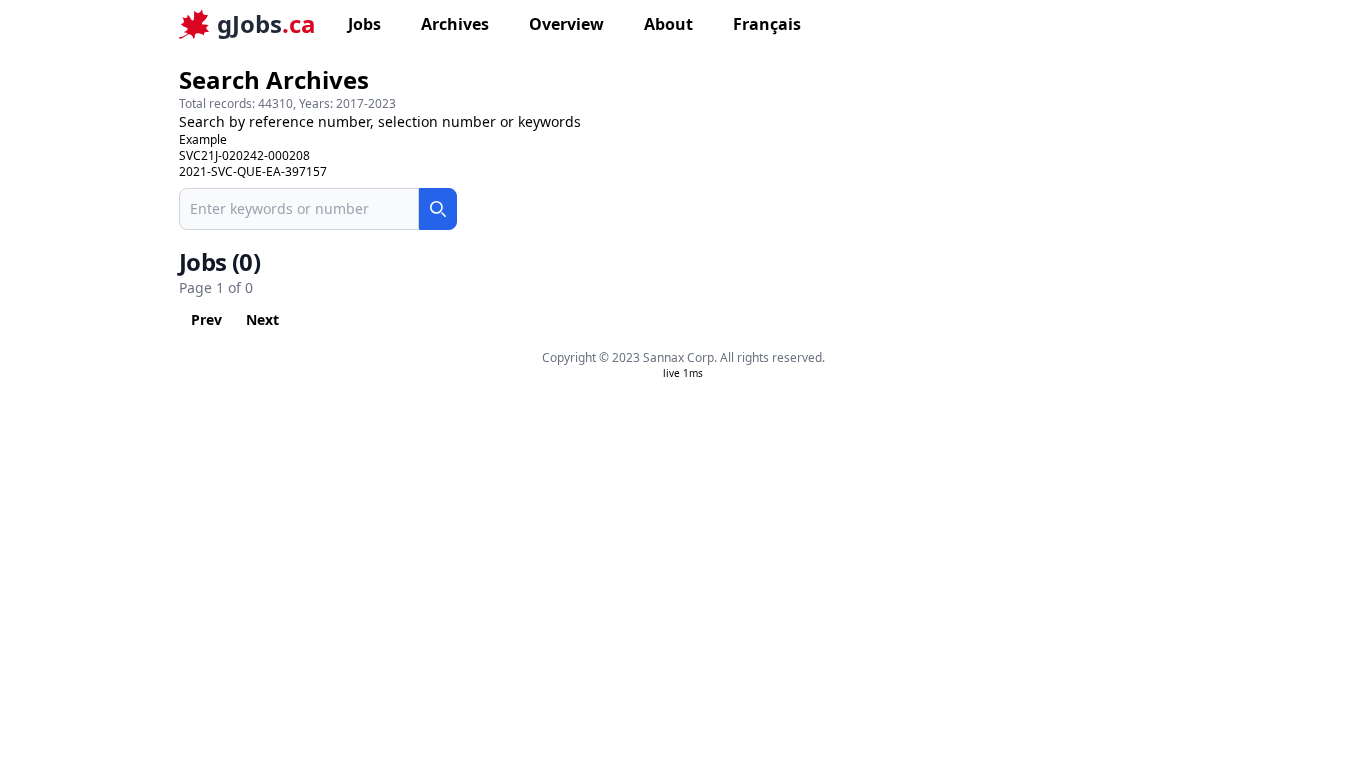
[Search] (438, 209)
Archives (455, 24)
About (668, 24)
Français (767, 24)
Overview (566, 24)
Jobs (364, 24)
